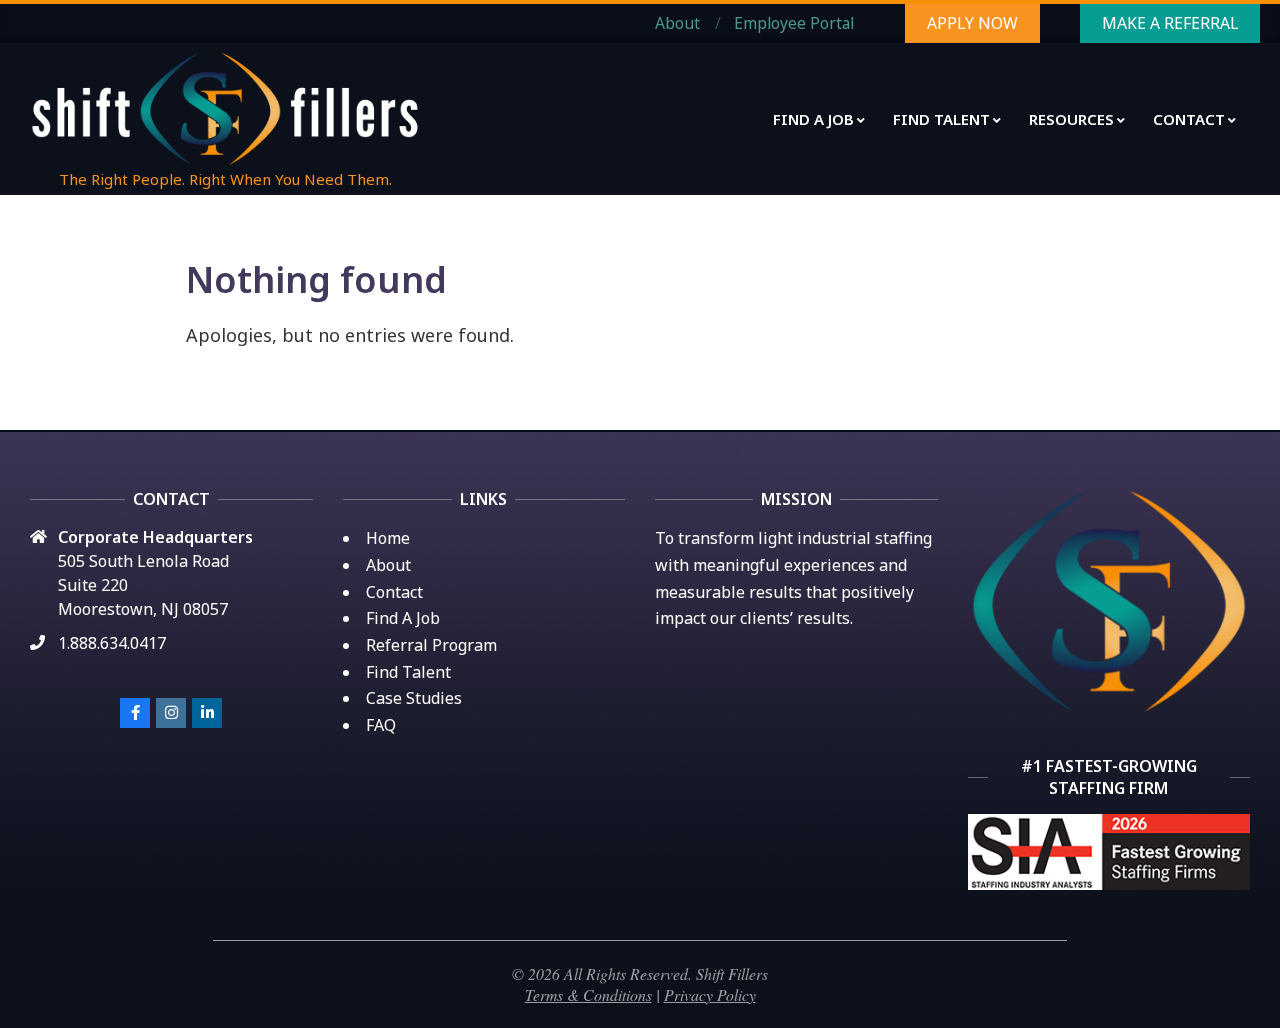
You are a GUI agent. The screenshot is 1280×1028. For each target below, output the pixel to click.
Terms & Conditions (588, 994)
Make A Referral (1170, 23)
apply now (972, 23)
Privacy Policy (710, 994)
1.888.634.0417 (112, 643)
